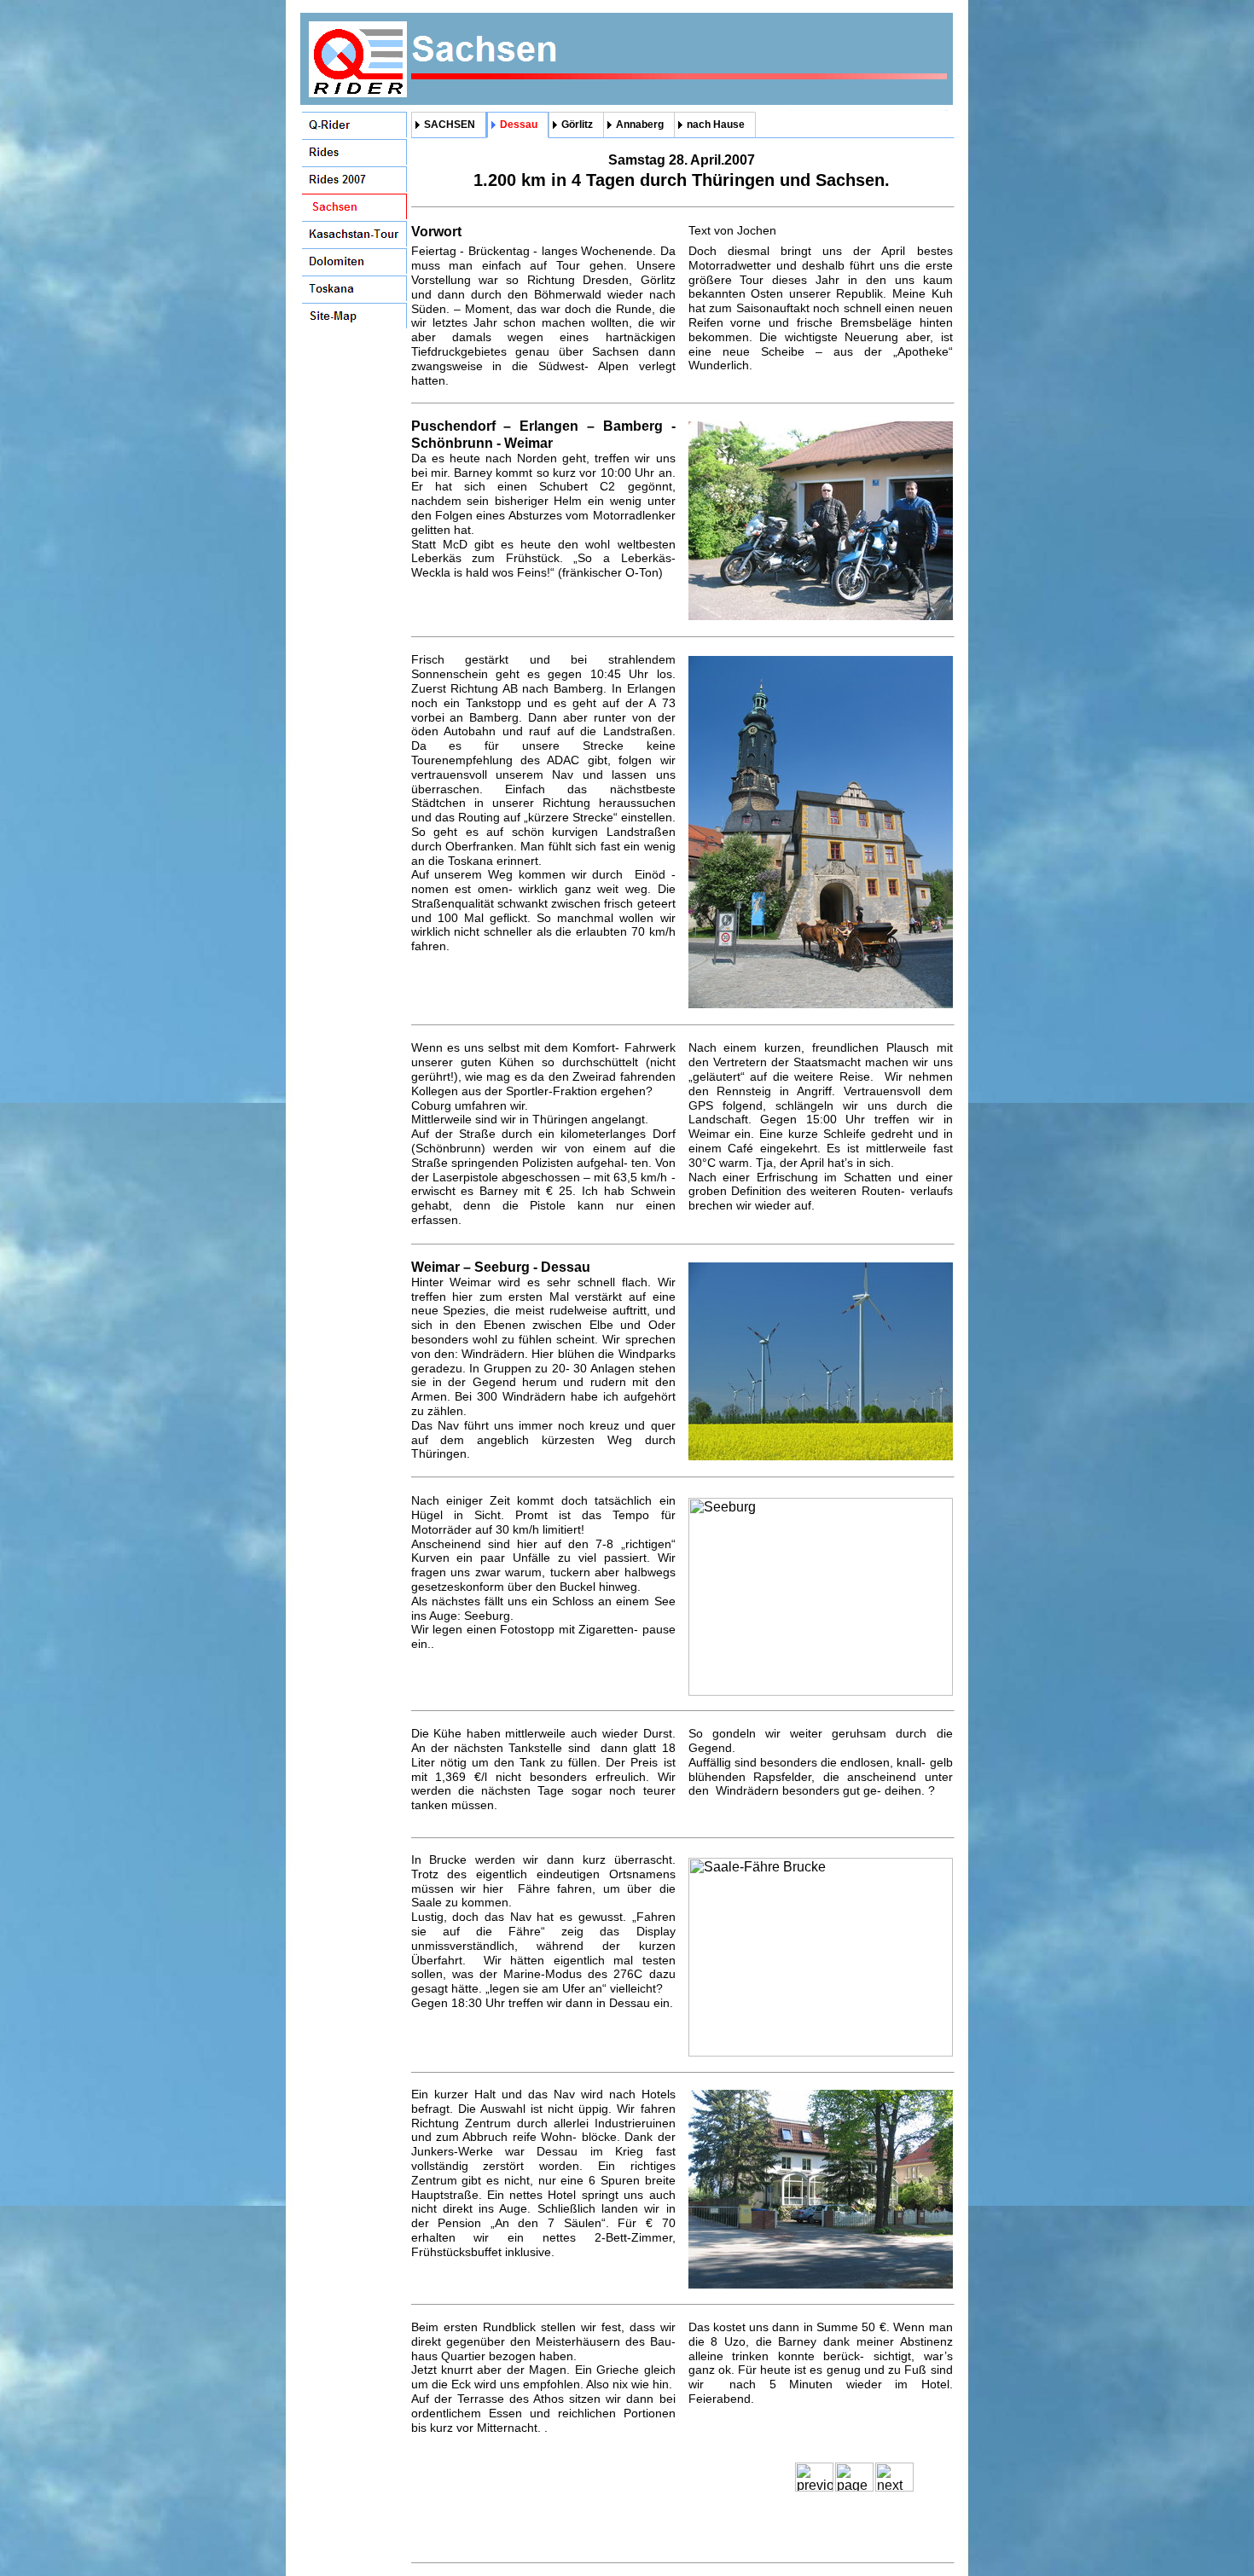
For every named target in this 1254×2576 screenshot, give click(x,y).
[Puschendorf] (821, 615)
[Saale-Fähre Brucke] (821, 2052)
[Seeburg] (821, 1691)
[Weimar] (821, 1004)
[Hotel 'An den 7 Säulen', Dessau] (821, 2284)
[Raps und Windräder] (821, 1456)
